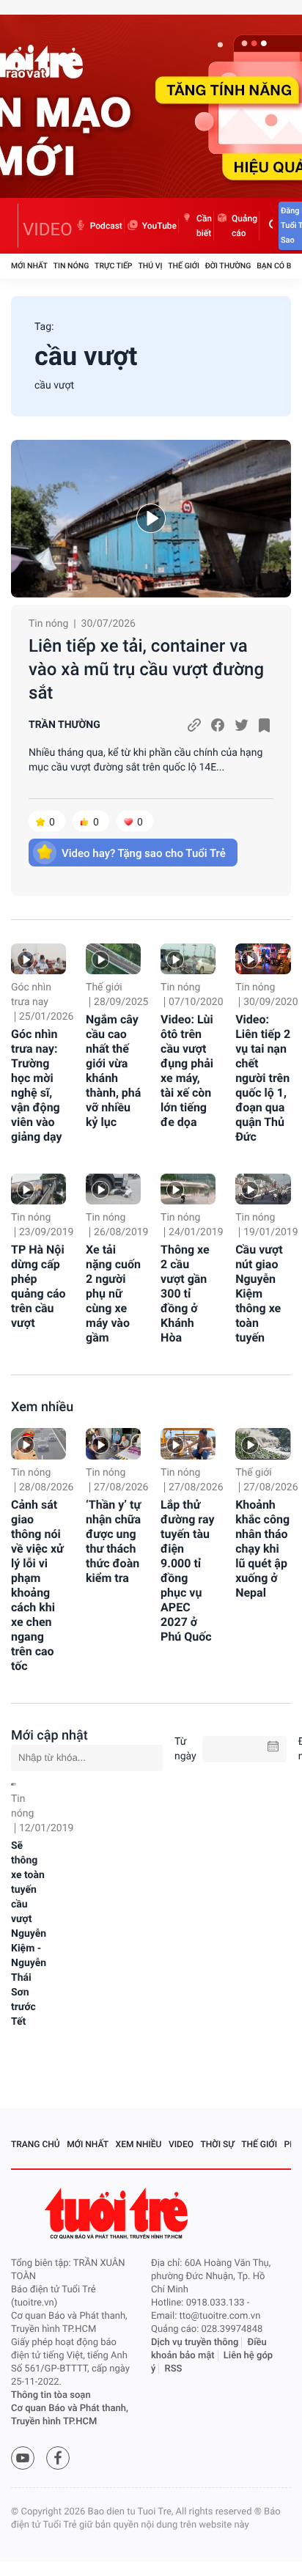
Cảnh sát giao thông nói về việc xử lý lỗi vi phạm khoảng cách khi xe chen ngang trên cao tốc (37, 1585)
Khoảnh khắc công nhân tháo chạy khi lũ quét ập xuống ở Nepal (262, 1549)
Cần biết (204, 226)
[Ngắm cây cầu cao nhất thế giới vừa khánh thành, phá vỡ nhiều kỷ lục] (113, 959)
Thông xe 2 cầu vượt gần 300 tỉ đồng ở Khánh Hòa (185, 1293)
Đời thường (228, 266)
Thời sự (218, 2144)
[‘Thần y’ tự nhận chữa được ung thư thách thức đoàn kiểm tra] (113, 1443)
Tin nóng (71, 266)
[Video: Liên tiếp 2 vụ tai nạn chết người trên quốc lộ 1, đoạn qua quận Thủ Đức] (263, 959)
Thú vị (150, 266)
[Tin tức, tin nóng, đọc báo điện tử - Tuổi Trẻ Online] (15, 226)
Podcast (106, 226)
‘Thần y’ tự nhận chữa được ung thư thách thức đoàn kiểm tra (113, 1541)
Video (181, 2144)
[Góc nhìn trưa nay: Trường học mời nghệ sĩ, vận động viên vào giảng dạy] (38, 959)
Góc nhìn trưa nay (31, 995)
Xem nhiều (42, 1407)
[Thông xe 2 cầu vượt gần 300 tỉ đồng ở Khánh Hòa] (188, 1189)
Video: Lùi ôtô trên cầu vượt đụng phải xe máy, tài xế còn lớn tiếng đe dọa (187, 1071)
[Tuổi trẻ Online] (118, 2213)
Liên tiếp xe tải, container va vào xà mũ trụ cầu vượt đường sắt (146, 669)
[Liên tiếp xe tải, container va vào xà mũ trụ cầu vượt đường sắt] (151, 519)
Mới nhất (29, 266)
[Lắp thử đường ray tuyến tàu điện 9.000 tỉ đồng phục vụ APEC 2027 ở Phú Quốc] (188, 1443)
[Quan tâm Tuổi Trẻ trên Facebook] (58, 2458)
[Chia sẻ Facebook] (218, 725)
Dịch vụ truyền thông (195, 2343)
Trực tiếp (113, 266)
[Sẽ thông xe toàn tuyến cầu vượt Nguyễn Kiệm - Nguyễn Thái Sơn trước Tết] (14, 1784)
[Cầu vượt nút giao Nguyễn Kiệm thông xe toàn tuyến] (263, 1189)
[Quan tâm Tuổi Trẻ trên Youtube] (23, 2458)
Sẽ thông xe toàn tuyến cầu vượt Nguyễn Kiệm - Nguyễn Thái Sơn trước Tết (29, 1934)
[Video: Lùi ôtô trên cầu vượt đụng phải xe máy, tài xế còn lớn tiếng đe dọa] (188, 959)
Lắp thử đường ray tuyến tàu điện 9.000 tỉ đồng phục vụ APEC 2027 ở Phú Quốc (187, 1571)
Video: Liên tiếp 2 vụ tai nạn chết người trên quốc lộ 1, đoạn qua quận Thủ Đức (263, 1078)
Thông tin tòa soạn (51, 2395)
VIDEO (48, 229)
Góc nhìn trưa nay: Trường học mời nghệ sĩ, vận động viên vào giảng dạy (37, 1085)
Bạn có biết (279, 266)
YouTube (159, 226)
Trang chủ (36, 2144)
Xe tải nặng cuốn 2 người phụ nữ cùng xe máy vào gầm (113, 1293)
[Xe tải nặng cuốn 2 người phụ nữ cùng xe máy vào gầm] (113, 1189)
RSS (174, 2369)
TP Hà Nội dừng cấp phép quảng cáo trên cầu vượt (38, 1286)
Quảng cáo (244, 226)
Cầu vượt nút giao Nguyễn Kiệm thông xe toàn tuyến (259, 1293)
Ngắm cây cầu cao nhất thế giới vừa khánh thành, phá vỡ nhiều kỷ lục (113, 1071)
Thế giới (184, 266)
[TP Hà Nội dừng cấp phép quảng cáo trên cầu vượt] (38, 1189)
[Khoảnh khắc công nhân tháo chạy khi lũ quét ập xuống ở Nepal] (263, 1443)
